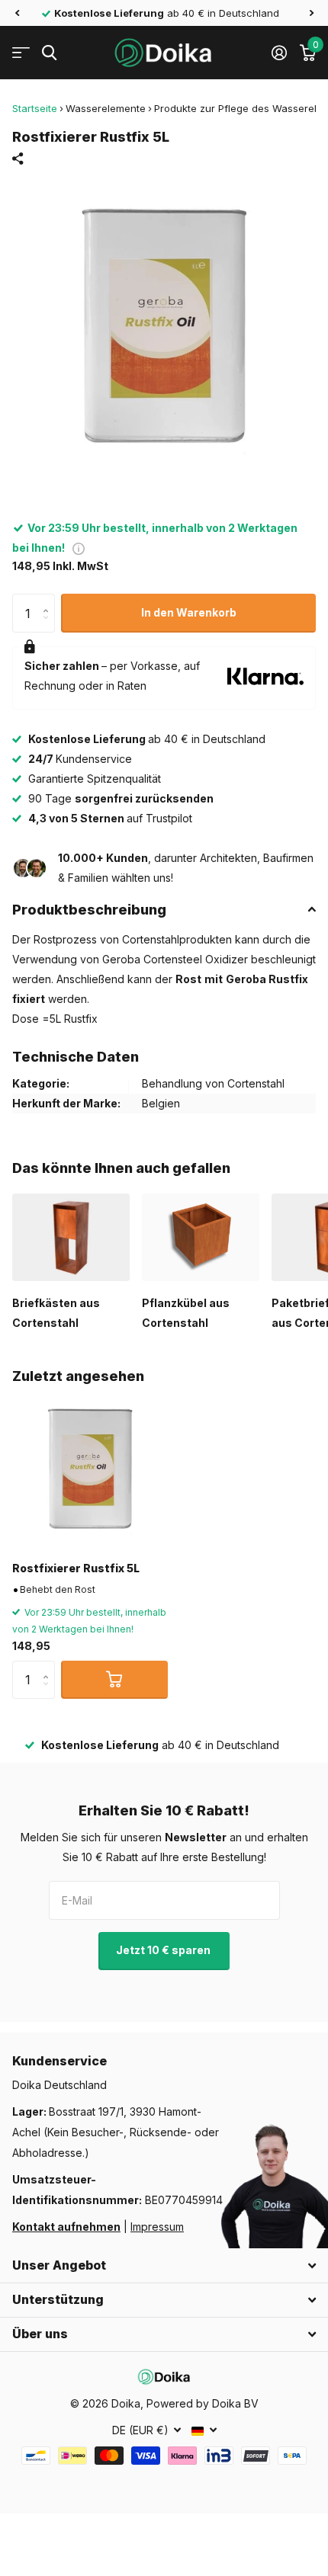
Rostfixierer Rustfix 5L (76, 1568)
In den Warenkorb (189, 612)
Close (164, 2266)
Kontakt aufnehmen (66, 2227)
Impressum (157, 2227)
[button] (17, 13)
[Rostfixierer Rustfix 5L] (90, 1472)
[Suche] (49, 53)
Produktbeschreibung (89, 910)
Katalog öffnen (21, 53)
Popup (79, 548)
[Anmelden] (279, 53)
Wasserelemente (106, 108)
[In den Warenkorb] (114, 1680)
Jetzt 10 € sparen (164, 1950)
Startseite (35, 108)
